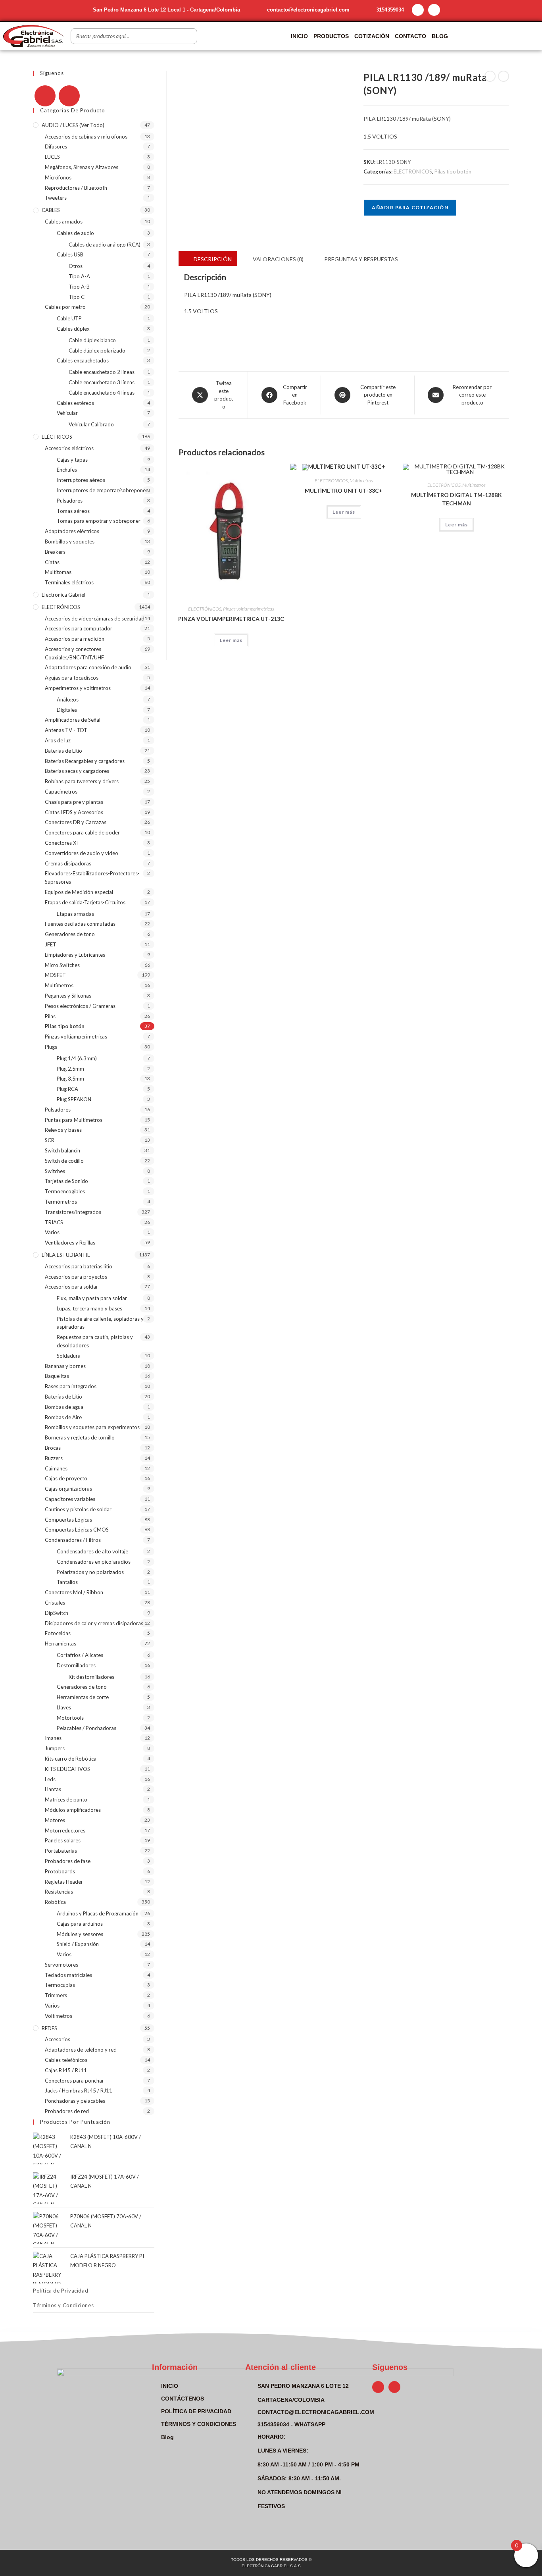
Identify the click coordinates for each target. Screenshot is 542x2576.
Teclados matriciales (68, 1975)
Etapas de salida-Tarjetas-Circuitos (85, 902)
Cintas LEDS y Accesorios (74, 812)
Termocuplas (60, 1985)
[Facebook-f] (418, 10)
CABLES (51, 210)
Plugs (51, 1047)
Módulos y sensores (80, 1934)
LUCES (52, 157)
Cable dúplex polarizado (97, 351)
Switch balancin (62, 1150)
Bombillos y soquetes (70, 541)
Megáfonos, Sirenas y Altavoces (82, 167)
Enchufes (67, 470)
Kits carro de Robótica (71, 1759)
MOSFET (55, 975)
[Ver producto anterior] (490, 76)
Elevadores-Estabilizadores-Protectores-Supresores (92, 878)
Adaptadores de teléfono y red (81, 2050)
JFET (51, 944)
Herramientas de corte (83, 1697)
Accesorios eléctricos (69, 448)
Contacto (410, 36)
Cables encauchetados (83, 360)
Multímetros (361, 481)
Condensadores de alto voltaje (92, 1551)
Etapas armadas (75, 914)
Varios (52, 1232)
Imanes (53, 1738)
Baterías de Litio (63, 751)
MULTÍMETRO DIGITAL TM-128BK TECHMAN (456, 499)
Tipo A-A (79, 276)
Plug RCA (67, 1089)
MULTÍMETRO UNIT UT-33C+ (344, 490)
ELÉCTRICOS (57, 437)
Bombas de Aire (63, 1417)
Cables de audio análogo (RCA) (105, 245)
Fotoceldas (58, 1633)
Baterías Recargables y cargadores (85, 761)
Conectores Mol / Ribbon (74, 1592)
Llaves (64, 1707)
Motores (55, 1820)
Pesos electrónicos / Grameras (80, 1006)
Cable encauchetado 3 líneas (102, 382)
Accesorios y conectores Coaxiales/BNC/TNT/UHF (74, 653)
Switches (55, 1171)
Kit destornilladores (91, 1677)
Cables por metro (65, 307)
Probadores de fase (68, 1861)
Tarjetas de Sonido (66, 1181)
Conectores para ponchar (74, 2081)
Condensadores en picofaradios (94, 1562)
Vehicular (67, 413)
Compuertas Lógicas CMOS (77, 1530)
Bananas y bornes (65, 1366)
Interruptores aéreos (81, 480)
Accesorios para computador (79, 628)
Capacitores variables (70, 1499)
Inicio (299, 36)
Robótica (55, 1902)
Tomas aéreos (73, 511)
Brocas (53, 1448)
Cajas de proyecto (66, 1478)
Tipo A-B (79, 287)
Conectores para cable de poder (82, 832)
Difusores (56, 146)
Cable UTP (69, 318)
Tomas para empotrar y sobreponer (99, 521)
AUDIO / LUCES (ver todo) (73, 125)
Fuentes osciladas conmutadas (80, 924)
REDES (49, 2028)
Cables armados (64, 222)
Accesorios (58, 2039)
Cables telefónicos (66, 2060)
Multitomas (58, 572)
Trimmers (56, 1995)
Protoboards (60, 1871)
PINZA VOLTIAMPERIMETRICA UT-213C (231, 619)
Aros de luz (58, 740)
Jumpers (55, 1748)
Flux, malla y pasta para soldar (92, 1298)
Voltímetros (59, 2016)
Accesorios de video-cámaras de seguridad (95, 618)
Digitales (67, 710)
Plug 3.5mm (70, 1079)
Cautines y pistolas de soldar (78, 1509)
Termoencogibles (65, 1191)
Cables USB (70, 254)
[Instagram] (434, 10)
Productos (331, 36)
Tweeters (56, 198)
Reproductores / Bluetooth (76, 188)
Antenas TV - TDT (66, 730)
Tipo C (77, 297)
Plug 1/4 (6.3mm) (77, 1058)
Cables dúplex (73, 329)
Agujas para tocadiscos (72, 678)
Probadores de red (67, 2111)
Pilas (50, 1016)
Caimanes (56, 1468)
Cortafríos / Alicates (80, 1655)
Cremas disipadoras (68, 863)
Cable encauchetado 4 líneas (102, 393)
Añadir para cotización (410, 207)
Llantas (53, 1789)
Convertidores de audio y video (82, 853)
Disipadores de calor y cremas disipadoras (94, 1623)
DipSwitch (57, 1613)
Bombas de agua (64, 1407)
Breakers (55, 552)
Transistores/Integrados (73, 1212)
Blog (440, 36)
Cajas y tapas (72, 460)
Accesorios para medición (75, 639)
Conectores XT (62, 843)
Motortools (70, 1718)
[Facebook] (45, 96)
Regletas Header (64, 1882)
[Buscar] (189, 36)
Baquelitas (57, 1376)
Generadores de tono (70, 934)
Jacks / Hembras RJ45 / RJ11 (79, 2090)
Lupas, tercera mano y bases (89, 1308)
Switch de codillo (64, 1161)
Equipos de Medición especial (79, 892)
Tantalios (67, 1582)
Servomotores (62, 1965)
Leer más (231, 640)
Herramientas (61, 1643)
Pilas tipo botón (453, 171)
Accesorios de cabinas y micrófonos (86, 137)
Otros (76, 266)
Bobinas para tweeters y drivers (82, 781)
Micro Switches (62, 965)
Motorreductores (65, 1830)
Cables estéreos (75, 403)
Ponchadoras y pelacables (75, 2101)
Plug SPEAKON (74, 1099)
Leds (50, 1779)
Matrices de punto (66, 1800)
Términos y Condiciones (63, 2305)
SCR (50, 1140)
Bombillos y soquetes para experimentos (92, 1427)
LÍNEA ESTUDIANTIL (66, 1255)
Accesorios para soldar (71, 1287)
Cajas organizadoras (68, 1489)
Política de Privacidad (61, 2291)
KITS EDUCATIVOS (67, 1769)
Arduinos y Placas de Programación (98, 1913)
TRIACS (54, 1222)
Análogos (68, 699)
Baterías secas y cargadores (77, 771)
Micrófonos (58, 177)
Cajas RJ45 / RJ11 (66, 2070)
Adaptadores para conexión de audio (88, 667)
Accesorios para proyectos (76, 1277)
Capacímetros (61, 792)
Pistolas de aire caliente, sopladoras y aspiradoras (100, 1323)
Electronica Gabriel (63, 595)
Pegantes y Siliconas (68, 996)
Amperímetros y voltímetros (78, 688)
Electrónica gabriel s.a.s (271, 2566)
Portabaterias (61, 1851)
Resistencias (59, 1892)
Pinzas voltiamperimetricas (249, 609)
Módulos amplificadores (73, 1810)
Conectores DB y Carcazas (76, 822)
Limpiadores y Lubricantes (75, 955)
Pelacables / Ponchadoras (86, 1728)
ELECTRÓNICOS (413, 171)
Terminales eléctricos (69, 582)
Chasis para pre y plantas (74, 802)
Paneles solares (63, 1840)
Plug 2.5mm (70, 1069)
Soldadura (69, 1356)
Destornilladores (76, 1665)
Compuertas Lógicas (68, 1520)
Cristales (55, 1603)
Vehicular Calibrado (91, 424)
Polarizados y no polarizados (90, 1572)
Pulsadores (70, 501)
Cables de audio (75, 233)
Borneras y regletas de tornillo (80, 1437)
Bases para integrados (71, 1386)
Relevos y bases (63, 1130)
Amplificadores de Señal (73, 720)
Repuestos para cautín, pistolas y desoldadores (95, 1341)
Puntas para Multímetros (74, 1120)
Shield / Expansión (78, 1944)
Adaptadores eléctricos (72, 531)
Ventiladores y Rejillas (70, 1243)
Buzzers (54, 1458)
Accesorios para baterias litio (79, 1266)
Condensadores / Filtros (73, 1540)
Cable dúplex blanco (92, 340)
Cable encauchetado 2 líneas (102, 372)
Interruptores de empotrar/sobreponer (102, 490)
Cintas (52, 562)
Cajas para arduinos (80, 1924)
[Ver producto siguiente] (504, 76)
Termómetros (61, 1202)
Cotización (372, 36)
